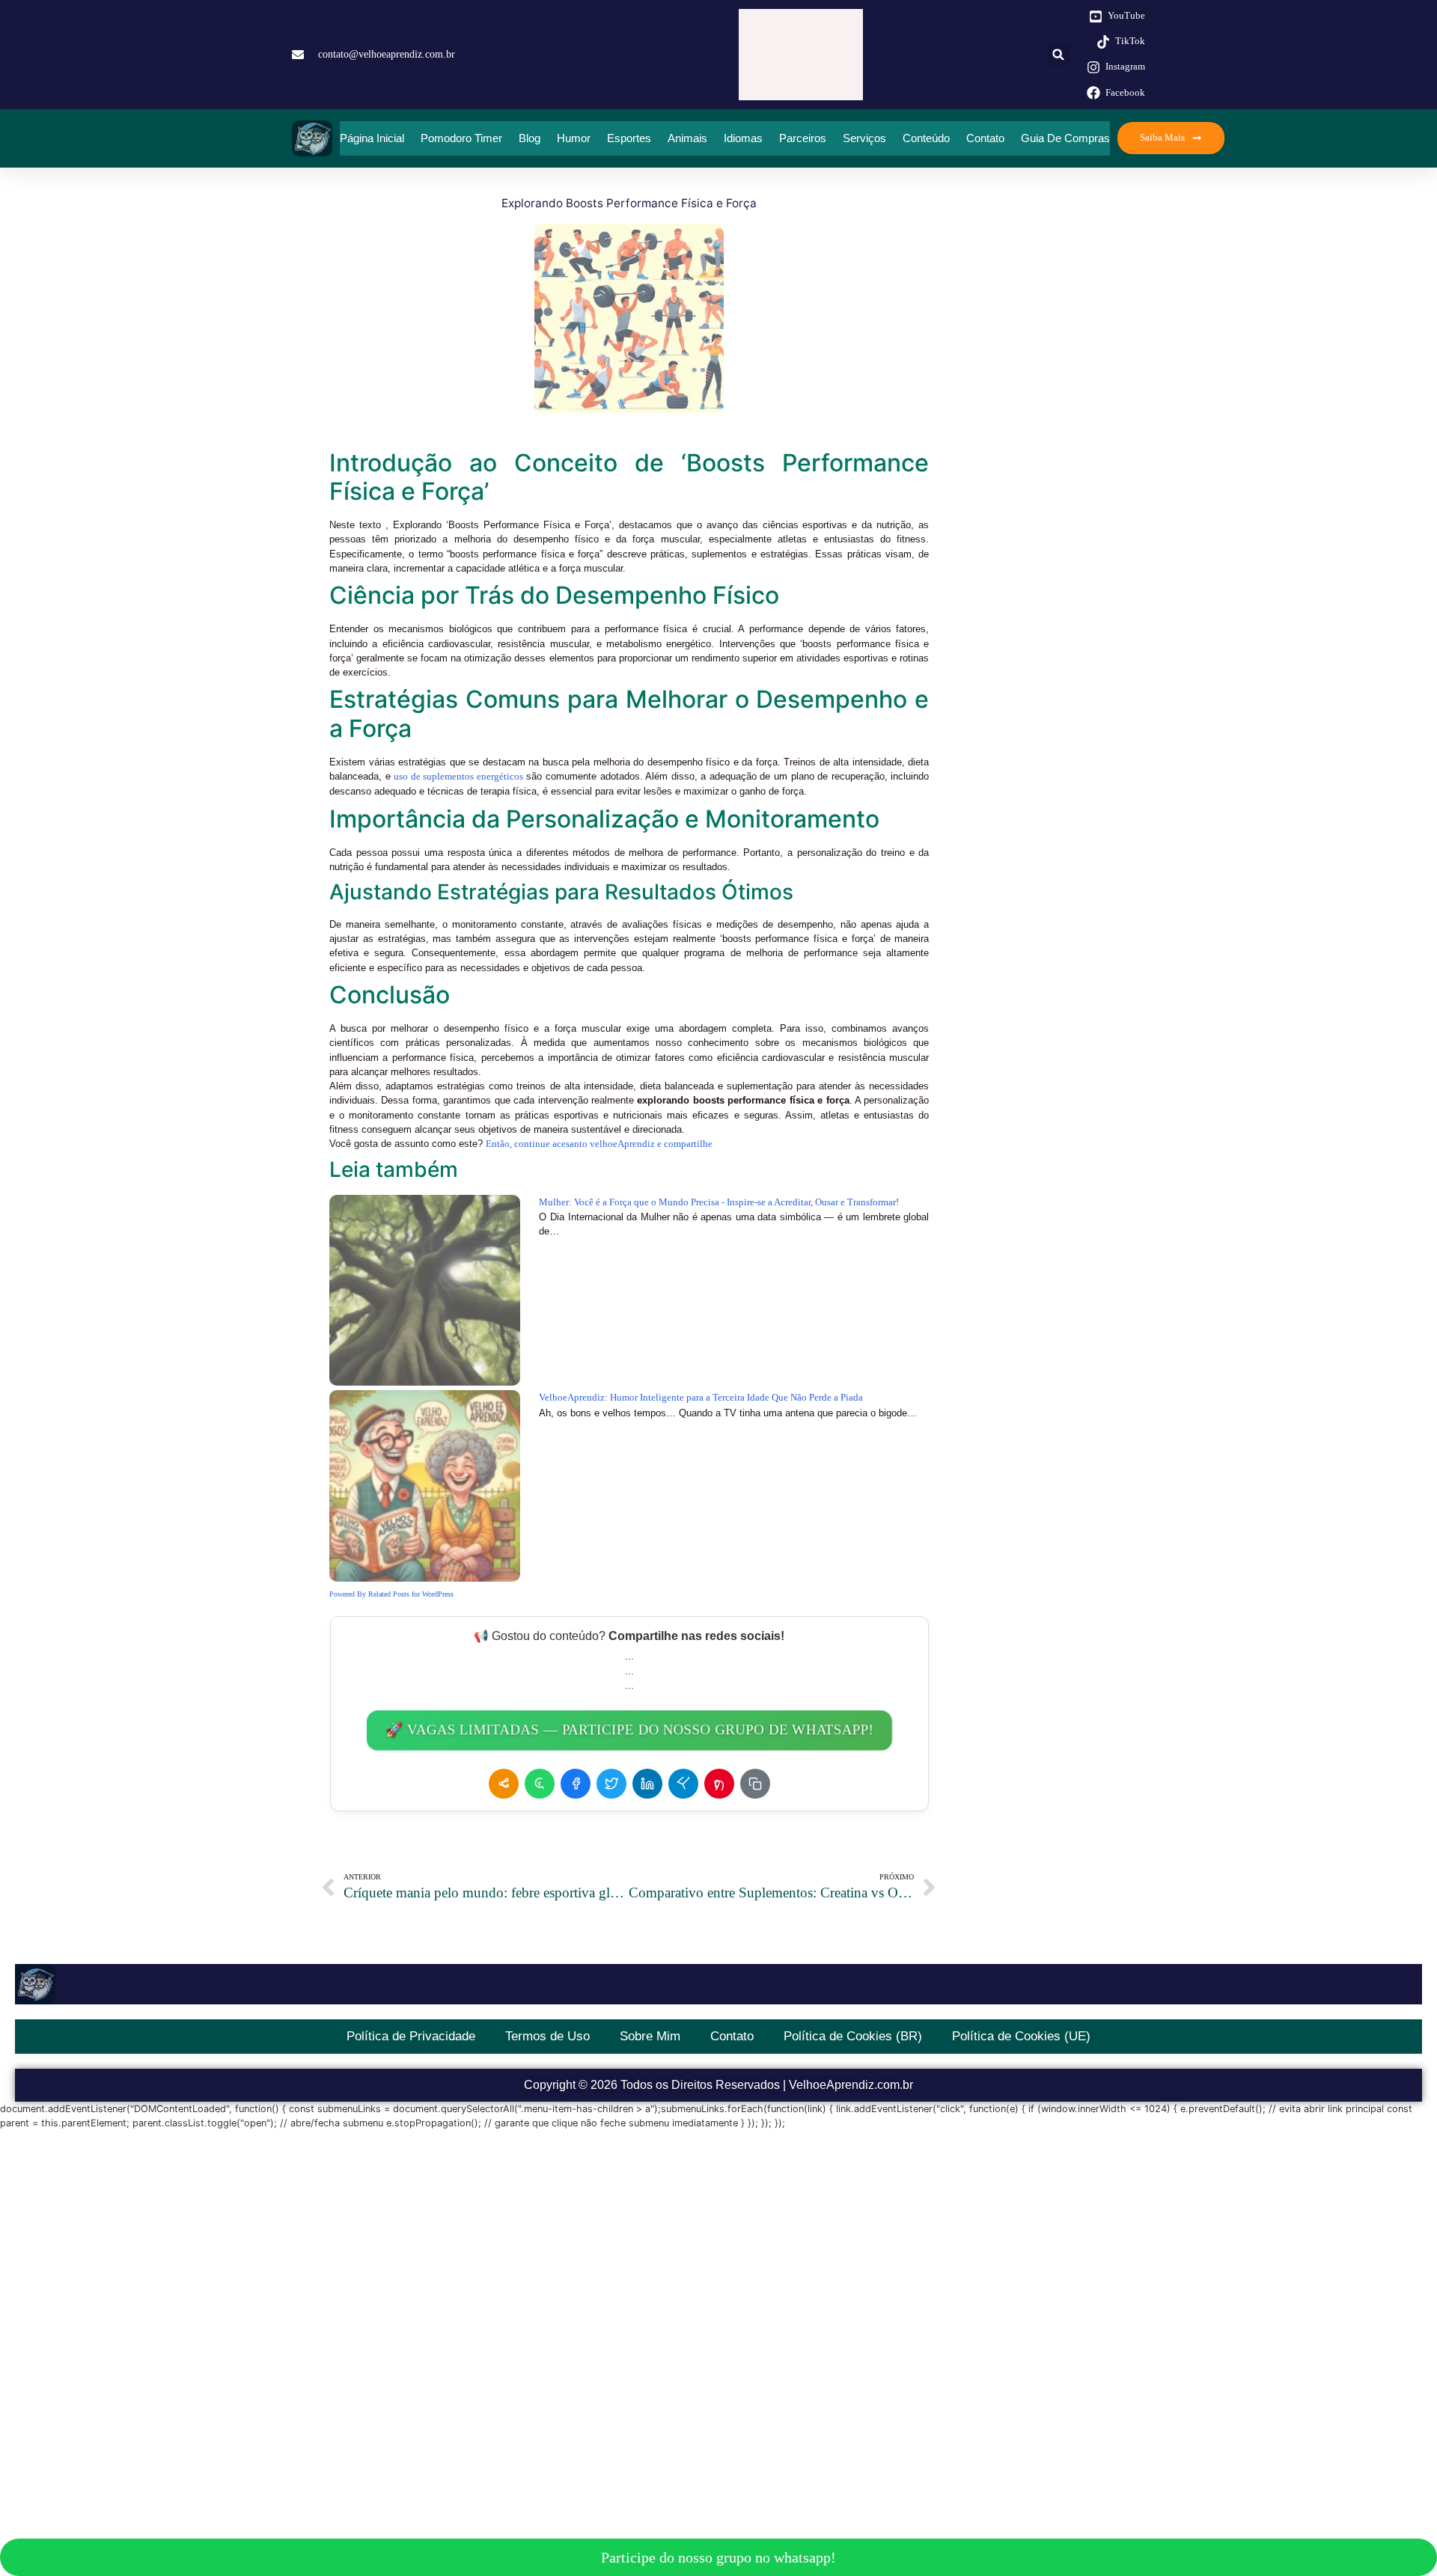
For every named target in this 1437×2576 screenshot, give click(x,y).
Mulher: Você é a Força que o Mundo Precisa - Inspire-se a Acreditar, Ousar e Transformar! (719, 1202)
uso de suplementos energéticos (458, 777)
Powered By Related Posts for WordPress (391, 1594)
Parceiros (803, 138)
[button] (1059, 54)
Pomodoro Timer (461, 138)
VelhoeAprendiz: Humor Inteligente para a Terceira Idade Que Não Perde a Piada (701, 1398)
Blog (530, 138)
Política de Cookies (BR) (853, 2036)
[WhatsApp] (540, 1784)
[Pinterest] (719, 1784)
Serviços (864, 138)
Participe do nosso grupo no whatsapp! (718, 2557)
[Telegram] (683, 1784)
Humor (574, 138)
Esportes (629, 138)
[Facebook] (576, 1784)
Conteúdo (926, 138)
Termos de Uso (547, 2036)
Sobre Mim (650, 2036)
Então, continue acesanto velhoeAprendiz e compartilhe (599, 1144)
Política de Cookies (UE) (1021, 2036)
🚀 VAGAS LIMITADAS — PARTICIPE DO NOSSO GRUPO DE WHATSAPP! (629, 1730)
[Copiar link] (755, 1784)
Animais (687, 138)
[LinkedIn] (647, 1784)
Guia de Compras (1065, 138)
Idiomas (743, 138)
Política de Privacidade (411, 2036)
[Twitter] (611, 1784)
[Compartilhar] (504, 1784)
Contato (985, 138)
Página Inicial (372, 138)
